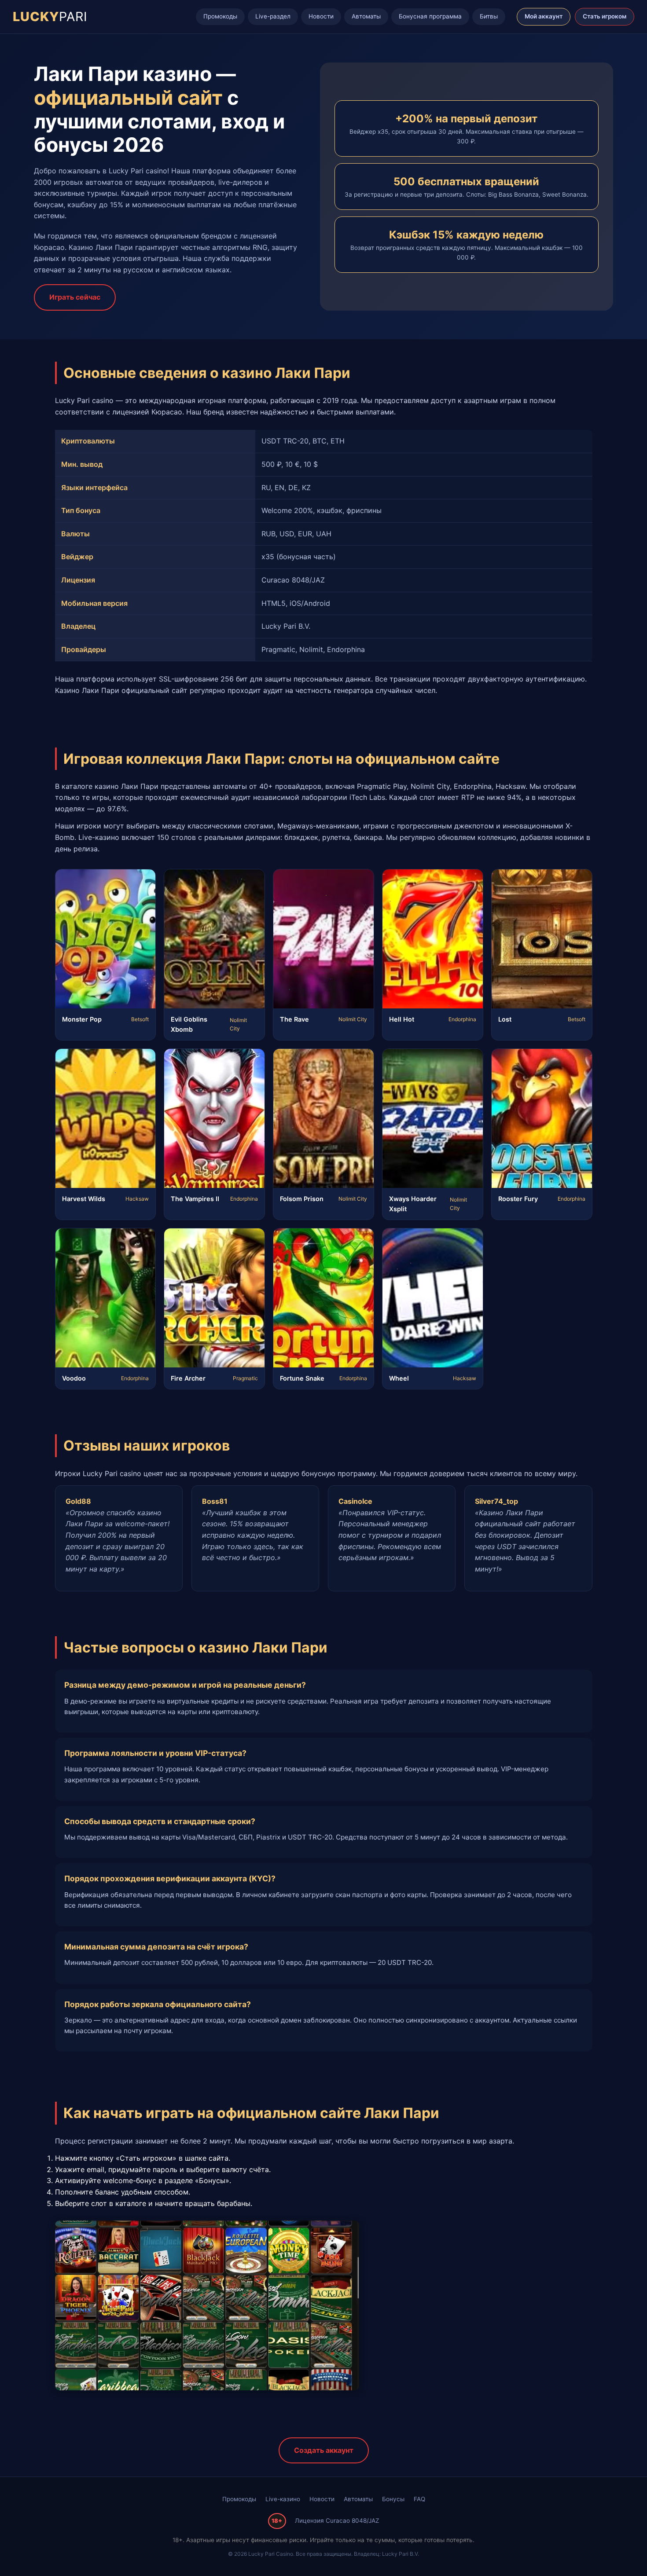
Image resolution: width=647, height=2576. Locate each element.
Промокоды (220, 16)
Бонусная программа (430, 16)
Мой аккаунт (544, 16)
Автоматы (366, 16)
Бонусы (393, 2499)
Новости (321, 16)
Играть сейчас (75, 297)
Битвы (489, 16)
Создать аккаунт (324, 2450)
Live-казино (283, 2499)
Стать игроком (605, 16)
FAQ (419, 2499)
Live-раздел (273, 16)
